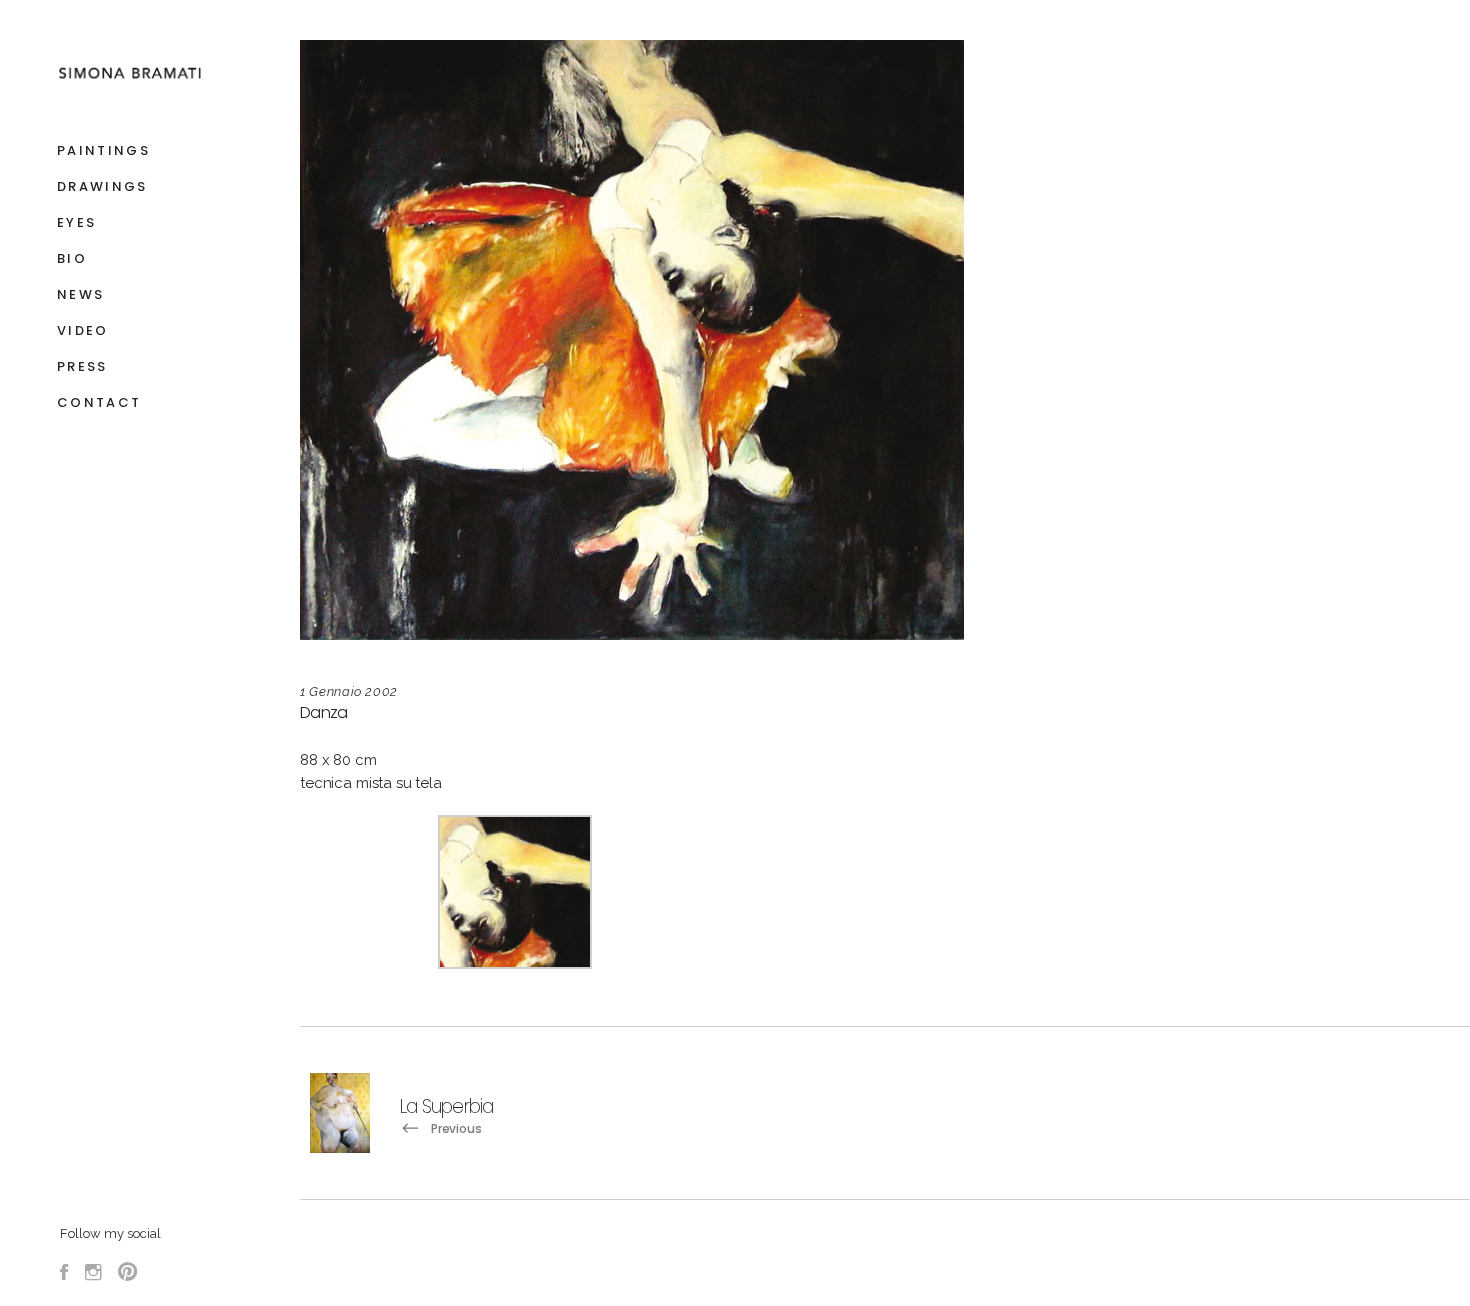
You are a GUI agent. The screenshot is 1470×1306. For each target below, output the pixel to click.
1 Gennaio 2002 (349, 691)
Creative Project (1212, 1266)
